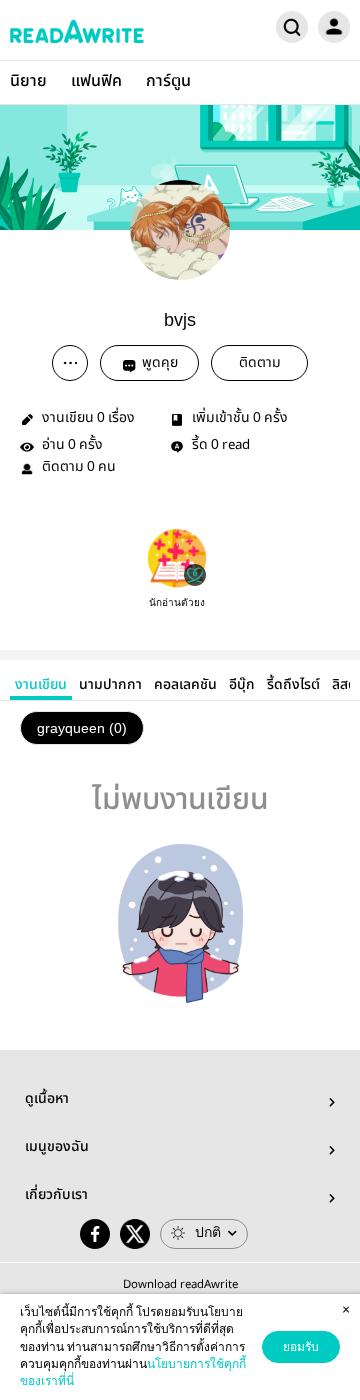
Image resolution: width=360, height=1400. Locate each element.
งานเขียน (41, 685)
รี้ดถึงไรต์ (293, 685)
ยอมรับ (301, 1347)
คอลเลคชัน (185, 685)
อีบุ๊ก (242, 685)
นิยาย (28, 81)
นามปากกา (110, 685)
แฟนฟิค (96, 81)
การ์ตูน (168, 81)
